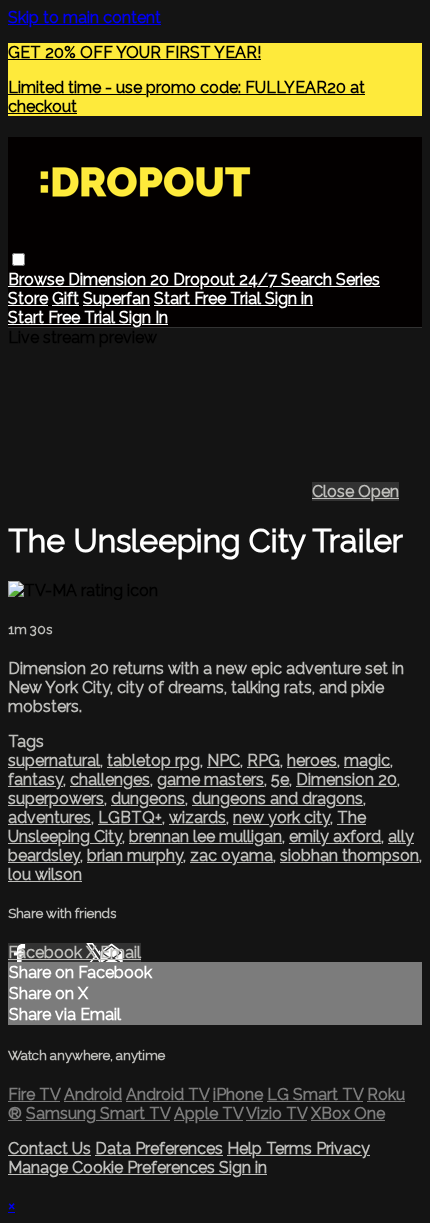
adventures (49, 817)
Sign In (143, 317)
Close (335, 491)
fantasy (35, 779)
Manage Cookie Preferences (113, 1167)
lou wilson (45, 874)
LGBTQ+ (130, 817)
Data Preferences (159, 1148)
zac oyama (231, 855)
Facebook (47, 952)
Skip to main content (84, 17)
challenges (110, 779)
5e (280, 779)
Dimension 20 (120, 279)
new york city (281, 817)
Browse (38, 279)
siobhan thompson (349, 855)
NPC (223, 760)
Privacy (343, 1148)
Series (358, 279)
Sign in (289, 298)
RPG (263, 760)
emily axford (335, 836)
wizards (197, 817)
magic (367, 760)
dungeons (148, 798)
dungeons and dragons (277, 798)
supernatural (54, 760)
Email (120, 952)
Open (378, 491)
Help (246, 1148)
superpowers (56, 798)
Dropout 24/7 (227, 279)
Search (308, 279)
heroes (312, 760)
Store (28, 298)
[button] (18, 259)
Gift (65, 298)
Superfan (116, 298)
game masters (210, 779)
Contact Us (49, 1148)
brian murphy (135, 855)
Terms (291, 1148)
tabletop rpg (153, 760)
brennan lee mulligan (205, 836)
